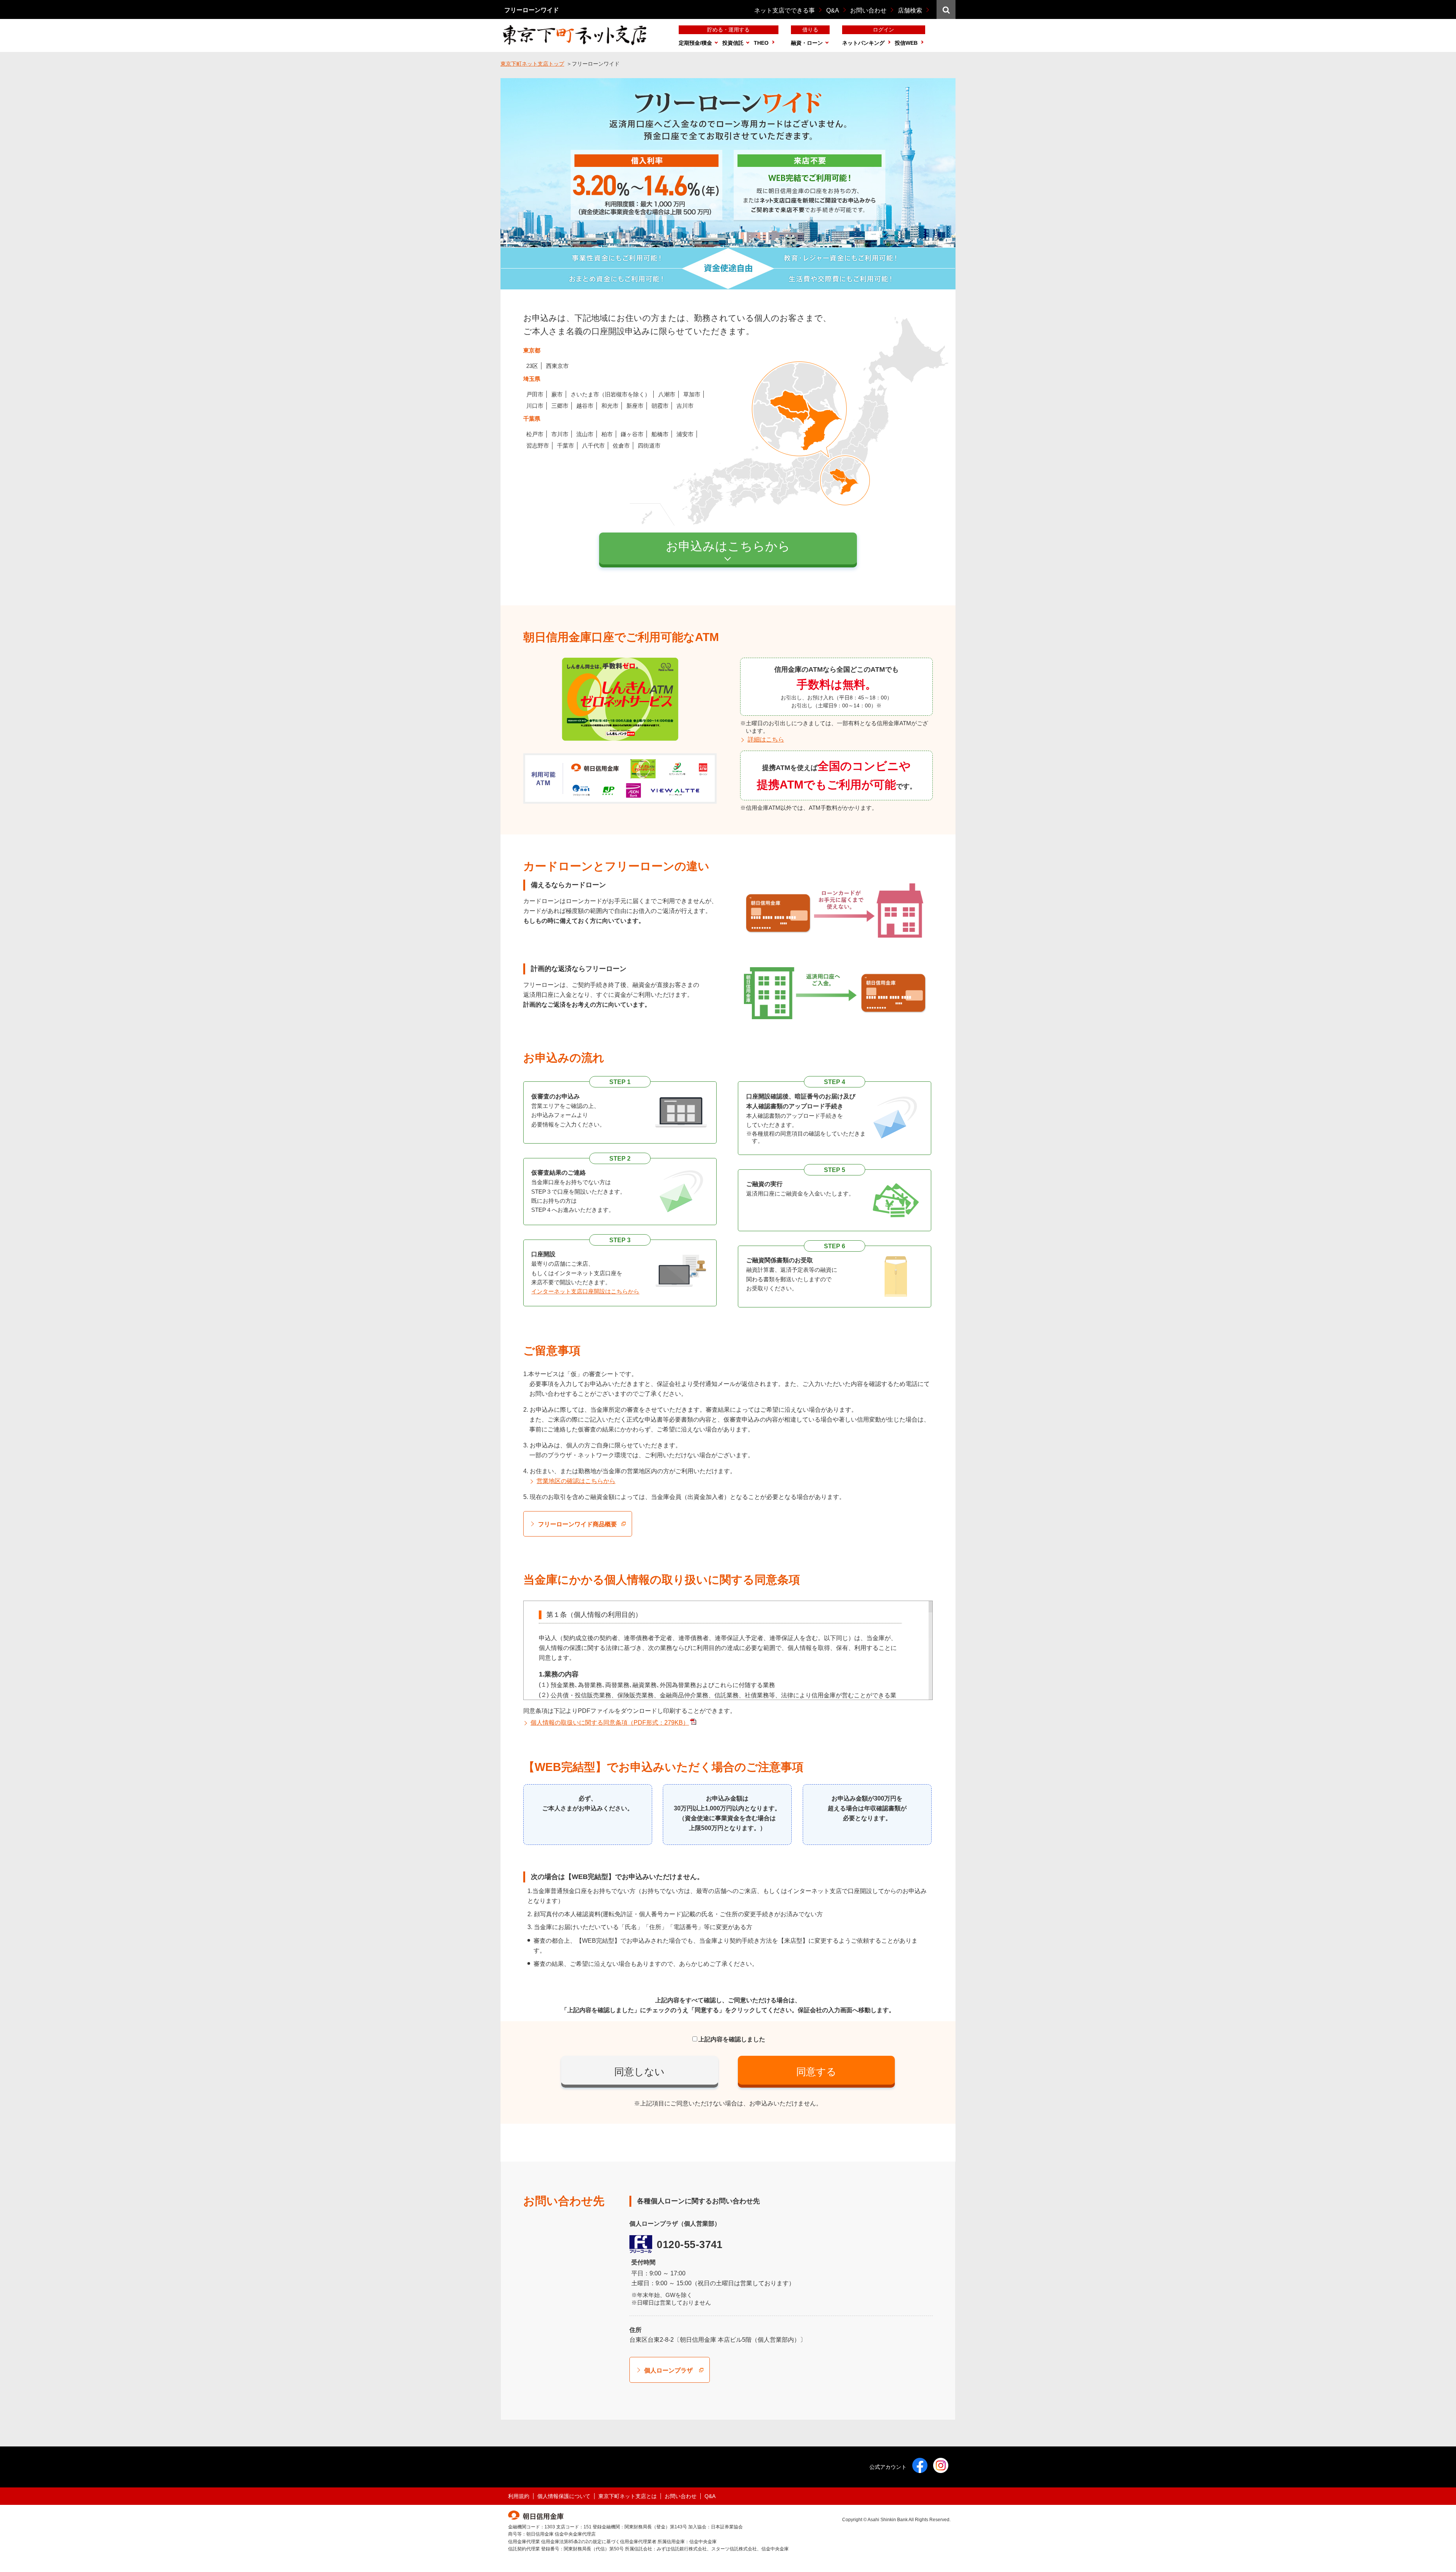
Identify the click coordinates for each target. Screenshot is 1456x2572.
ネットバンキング (863, 43)
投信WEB (906, 43)
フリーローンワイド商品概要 (577, 1524)
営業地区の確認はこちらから (576, 1481)
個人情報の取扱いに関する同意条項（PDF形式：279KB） (610, 1723)
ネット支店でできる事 (784, 10)
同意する (816, 2072)
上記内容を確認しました (732, 2039)
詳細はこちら (766, 739)
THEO (761, 43)
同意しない (639, 2072)
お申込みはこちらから (728, 546)
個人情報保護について (564, 2496)
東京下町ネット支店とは (628, 2496)
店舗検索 (910, 10)
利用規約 (519, 2496)
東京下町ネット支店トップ (532, 64)
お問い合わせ (868, 10)
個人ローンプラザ (668, 2370)
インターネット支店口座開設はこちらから (585, 1291)
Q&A (833, 10)
